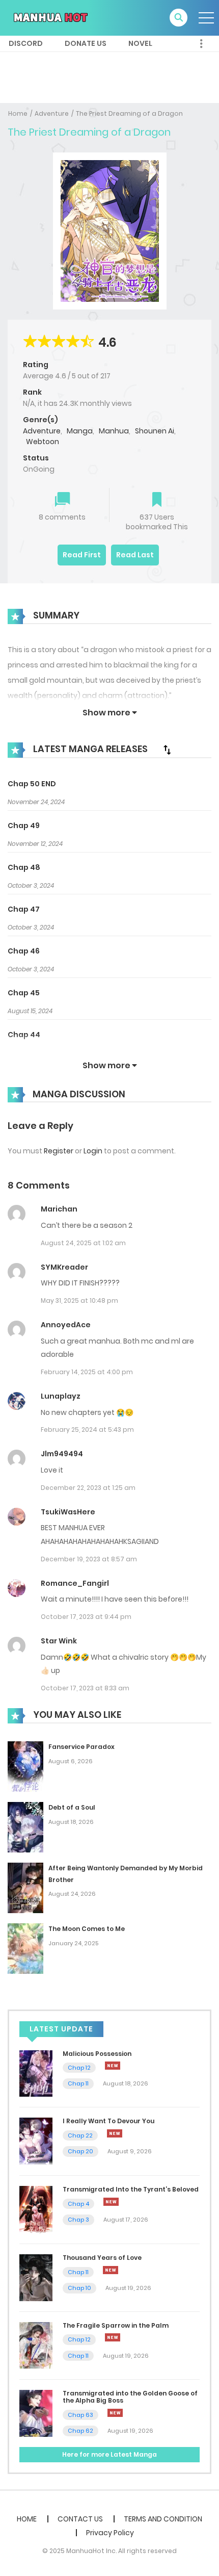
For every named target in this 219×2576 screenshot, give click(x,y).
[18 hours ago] (113, 2337)
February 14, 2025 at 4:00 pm (87, 1372)
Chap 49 (24, 826)
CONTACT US (80, 2519)
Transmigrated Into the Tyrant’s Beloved (131, 2189)
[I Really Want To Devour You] (36, 2141)
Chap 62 (80, 2431)
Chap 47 (24, 909)
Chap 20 (80, 2151)
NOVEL (140, 43)
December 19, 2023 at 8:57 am (89, 1559)
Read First (82, 555)
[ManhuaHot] (49, 17)
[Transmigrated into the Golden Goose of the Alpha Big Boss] (36, 2413)
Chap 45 (24, 993)
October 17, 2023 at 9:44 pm (86, 1617)
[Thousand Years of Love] (36, 2277)
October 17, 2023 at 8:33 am (85, 1688)
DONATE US (86, 43)
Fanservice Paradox (81, 1747)
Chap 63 (80, 2415)
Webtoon (43, 442)
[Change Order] (167, 750)
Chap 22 (80, 2135)
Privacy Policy (110, 2533)
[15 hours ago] (111, 2270)
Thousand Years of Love (102, 2258)
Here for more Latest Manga (109, 2454)
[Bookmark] (157, 500)
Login (93, 1151)
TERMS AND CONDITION (163, 2519)
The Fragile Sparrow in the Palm (116, 2325)
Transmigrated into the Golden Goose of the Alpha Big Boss (130, 2397)
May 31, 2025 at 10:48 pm (79, 1300)
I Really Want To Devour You (108, 2121)
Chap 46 (24, 951)
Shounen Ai (155, 431)
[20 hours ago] (115, 2413)
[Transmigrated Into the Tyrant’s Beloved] (36, 2209)
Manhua (114, 431)
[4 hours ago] (115, 2133)
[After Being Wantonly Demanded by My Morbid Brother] (25, 1887)
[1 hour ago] (113, 2066)
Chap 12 (79, 2068)
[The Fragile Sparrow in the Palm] (36, 2345)
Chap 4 (78, 2204)
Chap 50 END (32, 784)
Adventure (52, 113)
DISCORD (26, 43)
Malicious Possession (97, 2054)
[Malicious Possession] (36, 2073)
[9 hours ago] (111, 2202)
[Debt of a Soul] (25, 1826)
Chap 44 (24, 1035)
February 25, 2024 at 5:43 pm (87, 1429)
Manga (80, 431)
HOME (27, 2519)
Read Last (135, 555)
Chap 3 (78, 2220)
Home (18, 113)
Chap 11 (78, 2083)
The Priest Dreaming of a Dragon (129, 113)
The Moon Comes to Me (87, 1929)
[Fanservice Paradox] (25, 1766)
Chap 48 (24, 867)
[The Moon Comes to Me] (25, 1948)
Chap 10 (79, 2288)
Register (59, 1151)
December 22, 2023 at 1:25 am (88, 1488)
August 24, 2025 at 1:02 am (83, 1243)
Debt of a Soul (72, 1807)
